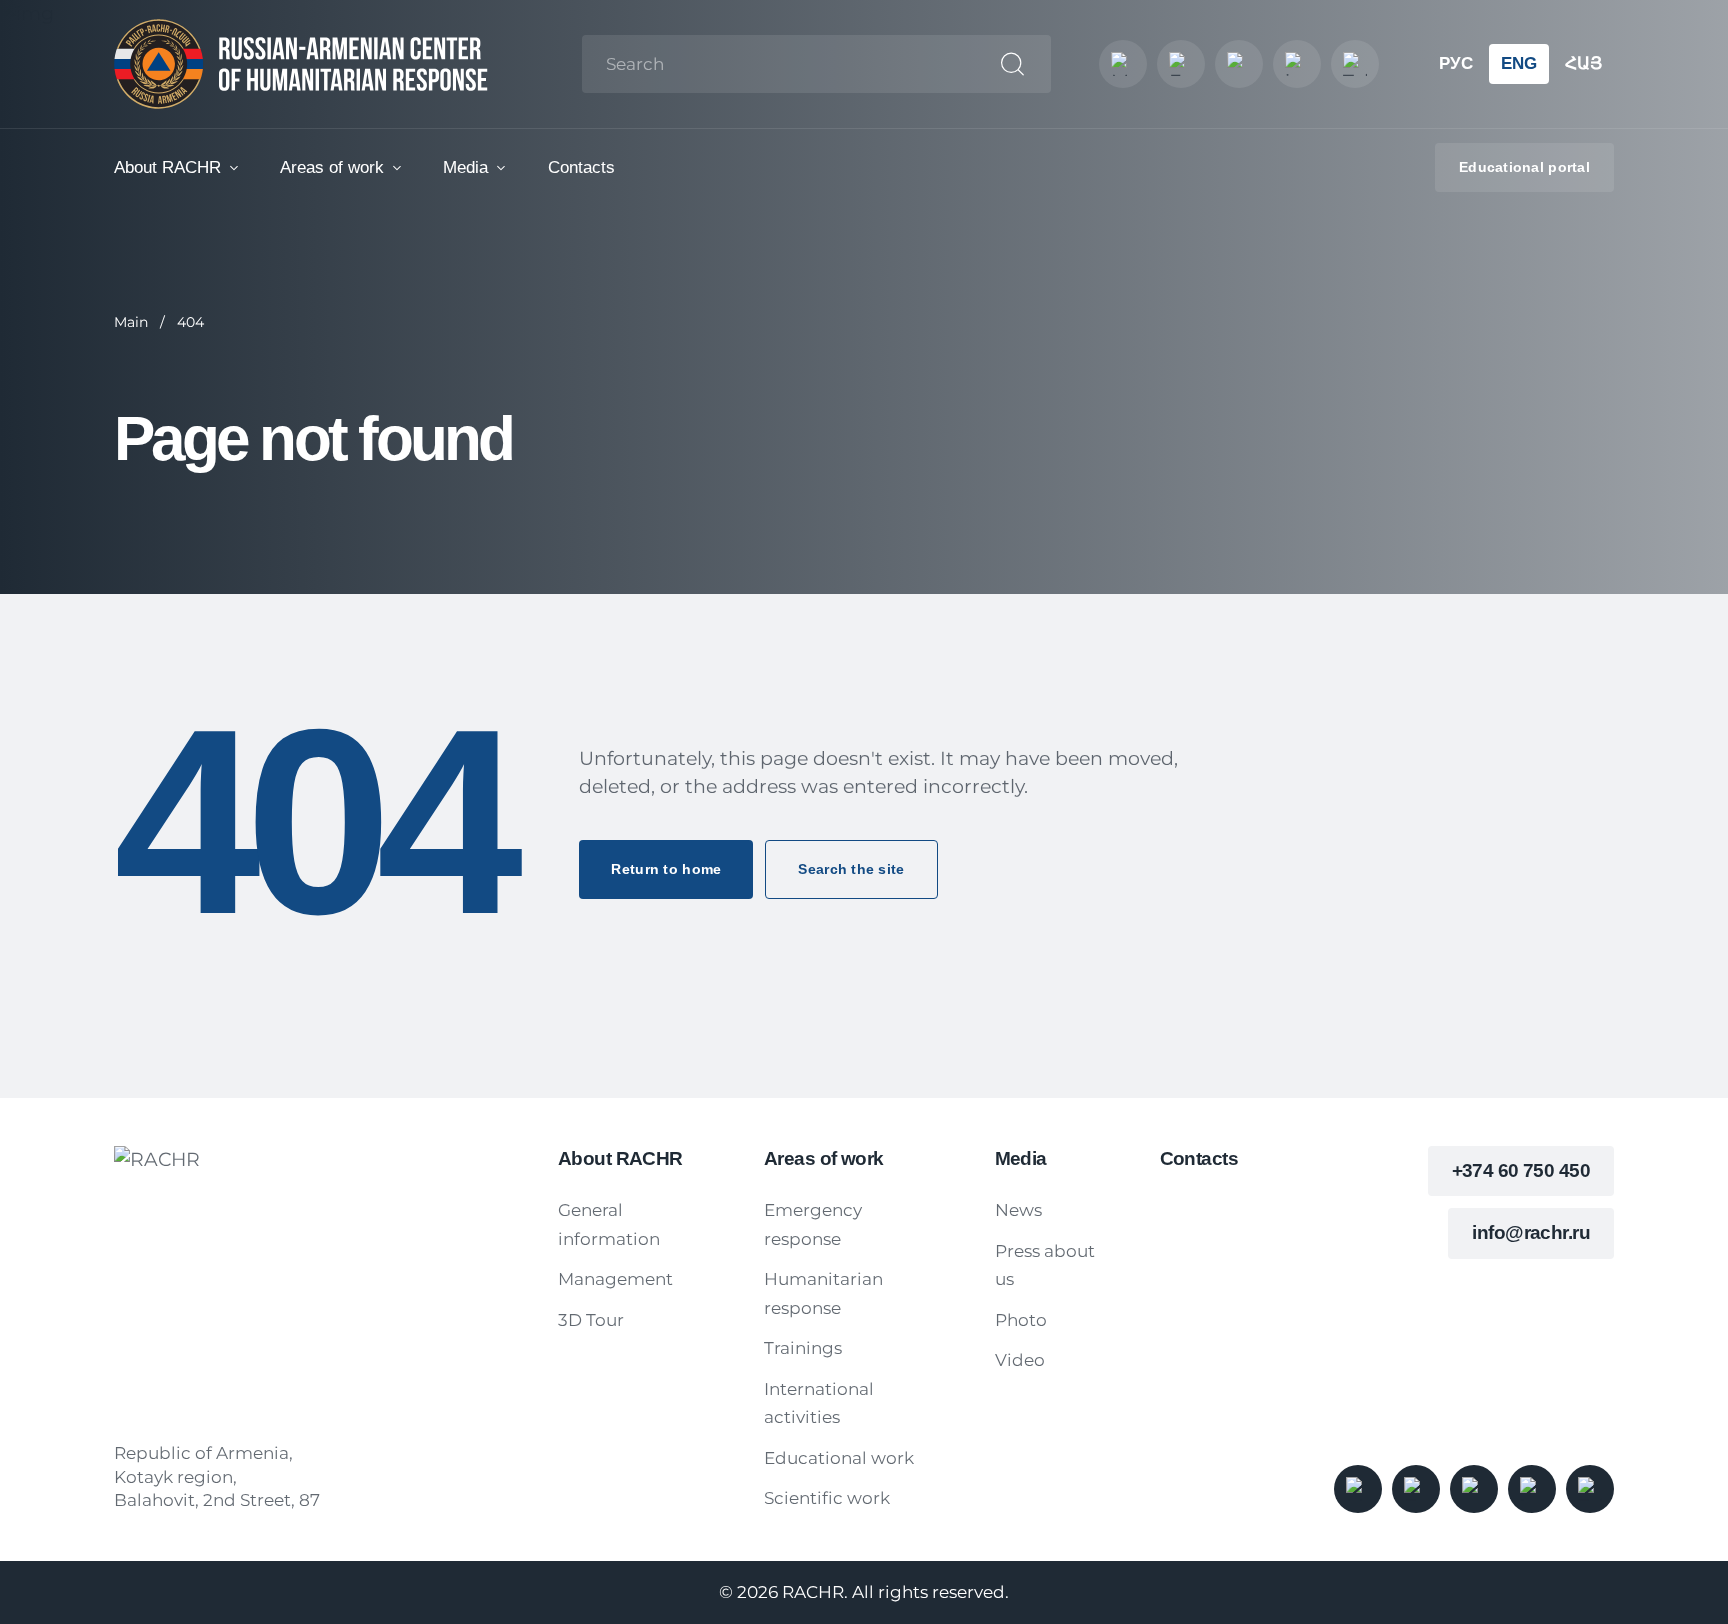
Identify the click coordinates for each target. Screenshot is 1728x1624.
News (1018, 1210)
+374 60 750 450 (1521, 1170)
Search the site (851, 869)
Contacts (581, 167)
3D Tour (591, 1320)
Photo (1021, 1320)
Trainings (803, 1348)
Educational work (839, 1458)
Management (615, 1279)
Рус (1456, 63)
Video (1020, 1360)
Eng (1519, 63)
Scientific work (827, 1498)
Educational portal (1524, 167)
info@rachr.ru (1531, 1232)
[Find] (1012, 64)
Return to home (666, 869)
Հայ (1583, 63)
